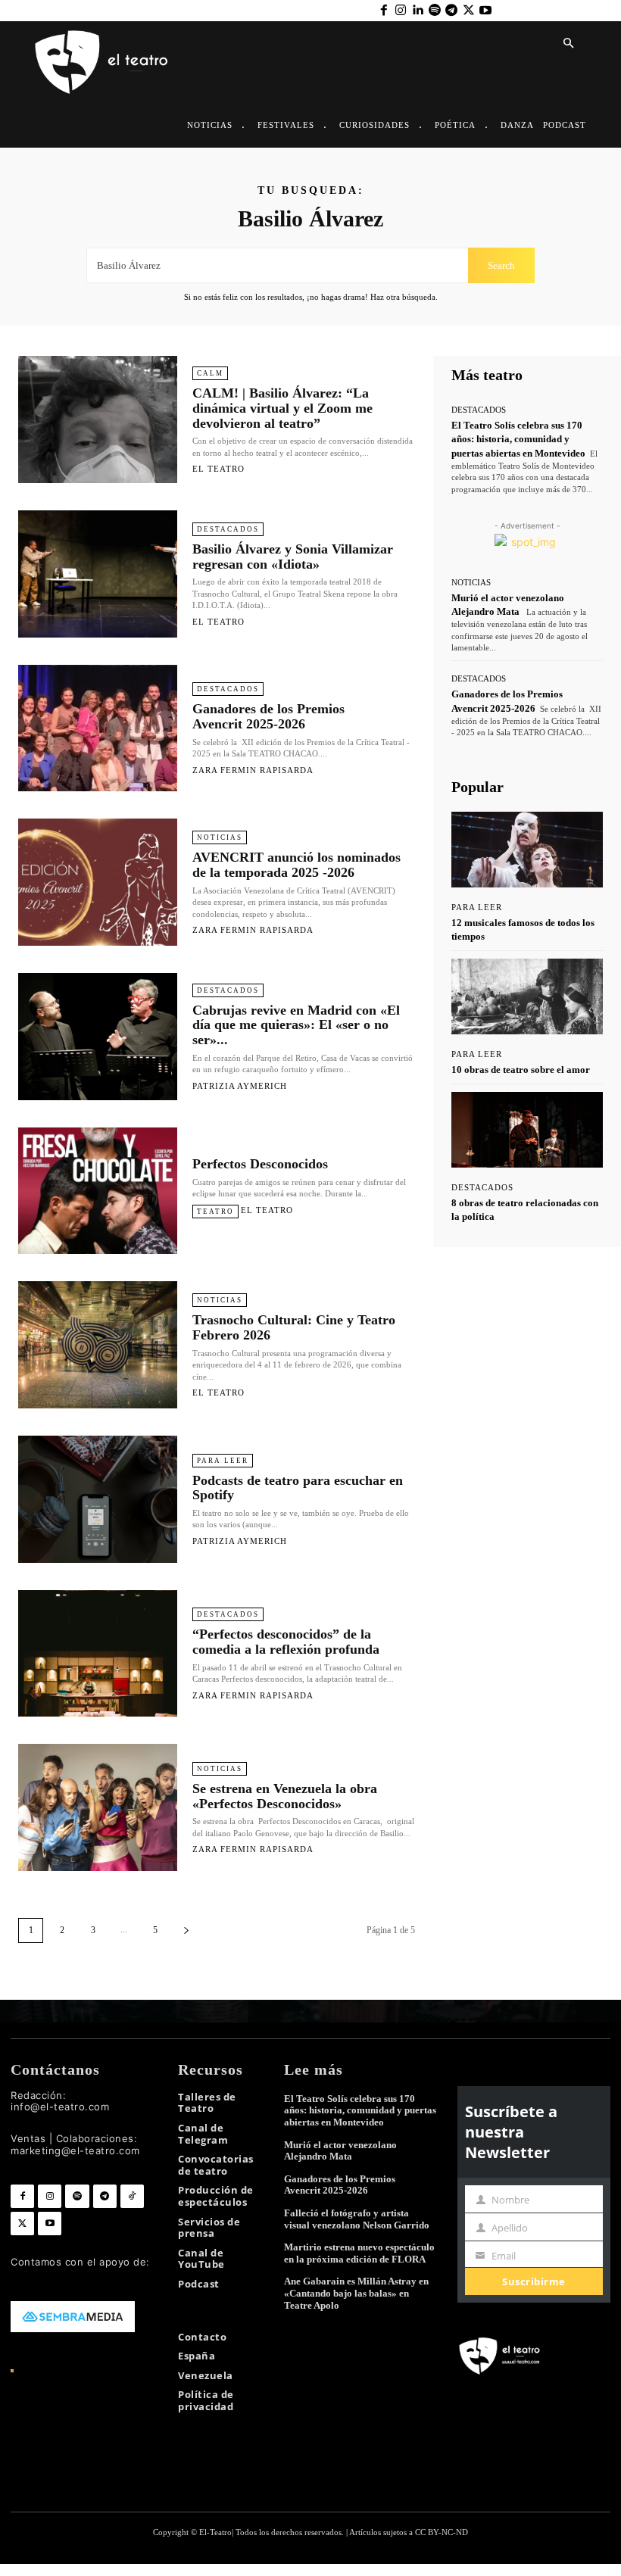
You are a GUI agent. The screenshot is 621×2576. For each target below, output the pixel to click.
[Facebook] (383, 11)
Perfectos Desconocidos (260, 1164)
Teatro (215, 1212)
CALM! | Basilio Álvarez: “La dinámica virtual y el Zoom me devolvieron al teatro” (282, 408)
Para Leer (223, 1461)
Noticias (220, 837)
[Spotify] (435, 11)
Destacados (228, 529)
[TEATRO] (101, 61)
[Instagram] (401, 11)
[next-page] (186, 1930)
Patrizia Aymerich (240, 1086)
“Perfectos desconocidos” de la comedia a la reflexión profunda (286, 1642)
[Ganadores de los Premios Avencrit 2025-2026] (98, 728)
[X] (468, 11)
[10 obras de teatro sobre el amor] (527, 996)
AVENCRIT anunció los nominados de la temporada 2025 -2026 (296, 865)
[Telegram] (451, 11)
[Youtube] (485, 11)
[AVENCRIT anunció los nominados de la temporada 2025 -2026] (98, 882)
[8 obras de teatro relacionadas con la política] (527, 1130)
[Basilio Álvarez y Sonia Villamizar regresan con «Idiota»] (98, 574)
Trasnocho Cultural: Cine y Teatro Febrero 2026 (294, 1327)
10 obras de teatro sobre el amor (521, 1070)
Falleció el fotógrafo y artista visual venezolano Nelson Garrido (357, 2219)
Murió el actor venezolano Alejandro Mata (340, 2151)
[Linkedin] (417, 11)
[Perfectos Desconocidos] (98, 1191)
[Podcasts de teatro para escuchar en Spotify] (98, 1499)
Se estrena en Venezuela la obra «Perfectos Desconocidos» (285, 1796)
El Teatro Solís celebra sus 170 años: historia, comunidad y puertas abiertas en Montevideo (518, 439)
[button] (568, 44)
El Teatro (218, 469)
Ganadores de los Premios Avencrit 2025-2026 (268, 716)
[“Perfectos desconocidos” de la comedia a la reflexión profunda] (98, 1654)
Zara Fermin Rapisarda (253, 770)
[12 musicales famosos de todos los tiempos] (527, 850)
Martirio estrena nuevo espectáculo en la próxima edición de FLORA (359, 2253)
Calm (210, 373)
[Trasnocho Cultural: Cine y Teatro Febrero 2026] (98, 1345)
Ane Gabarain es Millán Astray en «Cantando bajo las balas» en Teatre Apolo (356, 2293)
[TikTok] (132, 2196)
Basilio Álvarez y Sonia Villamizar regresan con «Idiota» (293, 557)
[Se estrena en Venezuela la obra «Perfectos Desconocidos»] (98, 1807)
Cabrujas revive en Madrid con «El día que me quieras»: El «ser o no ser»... (296, 1025)
